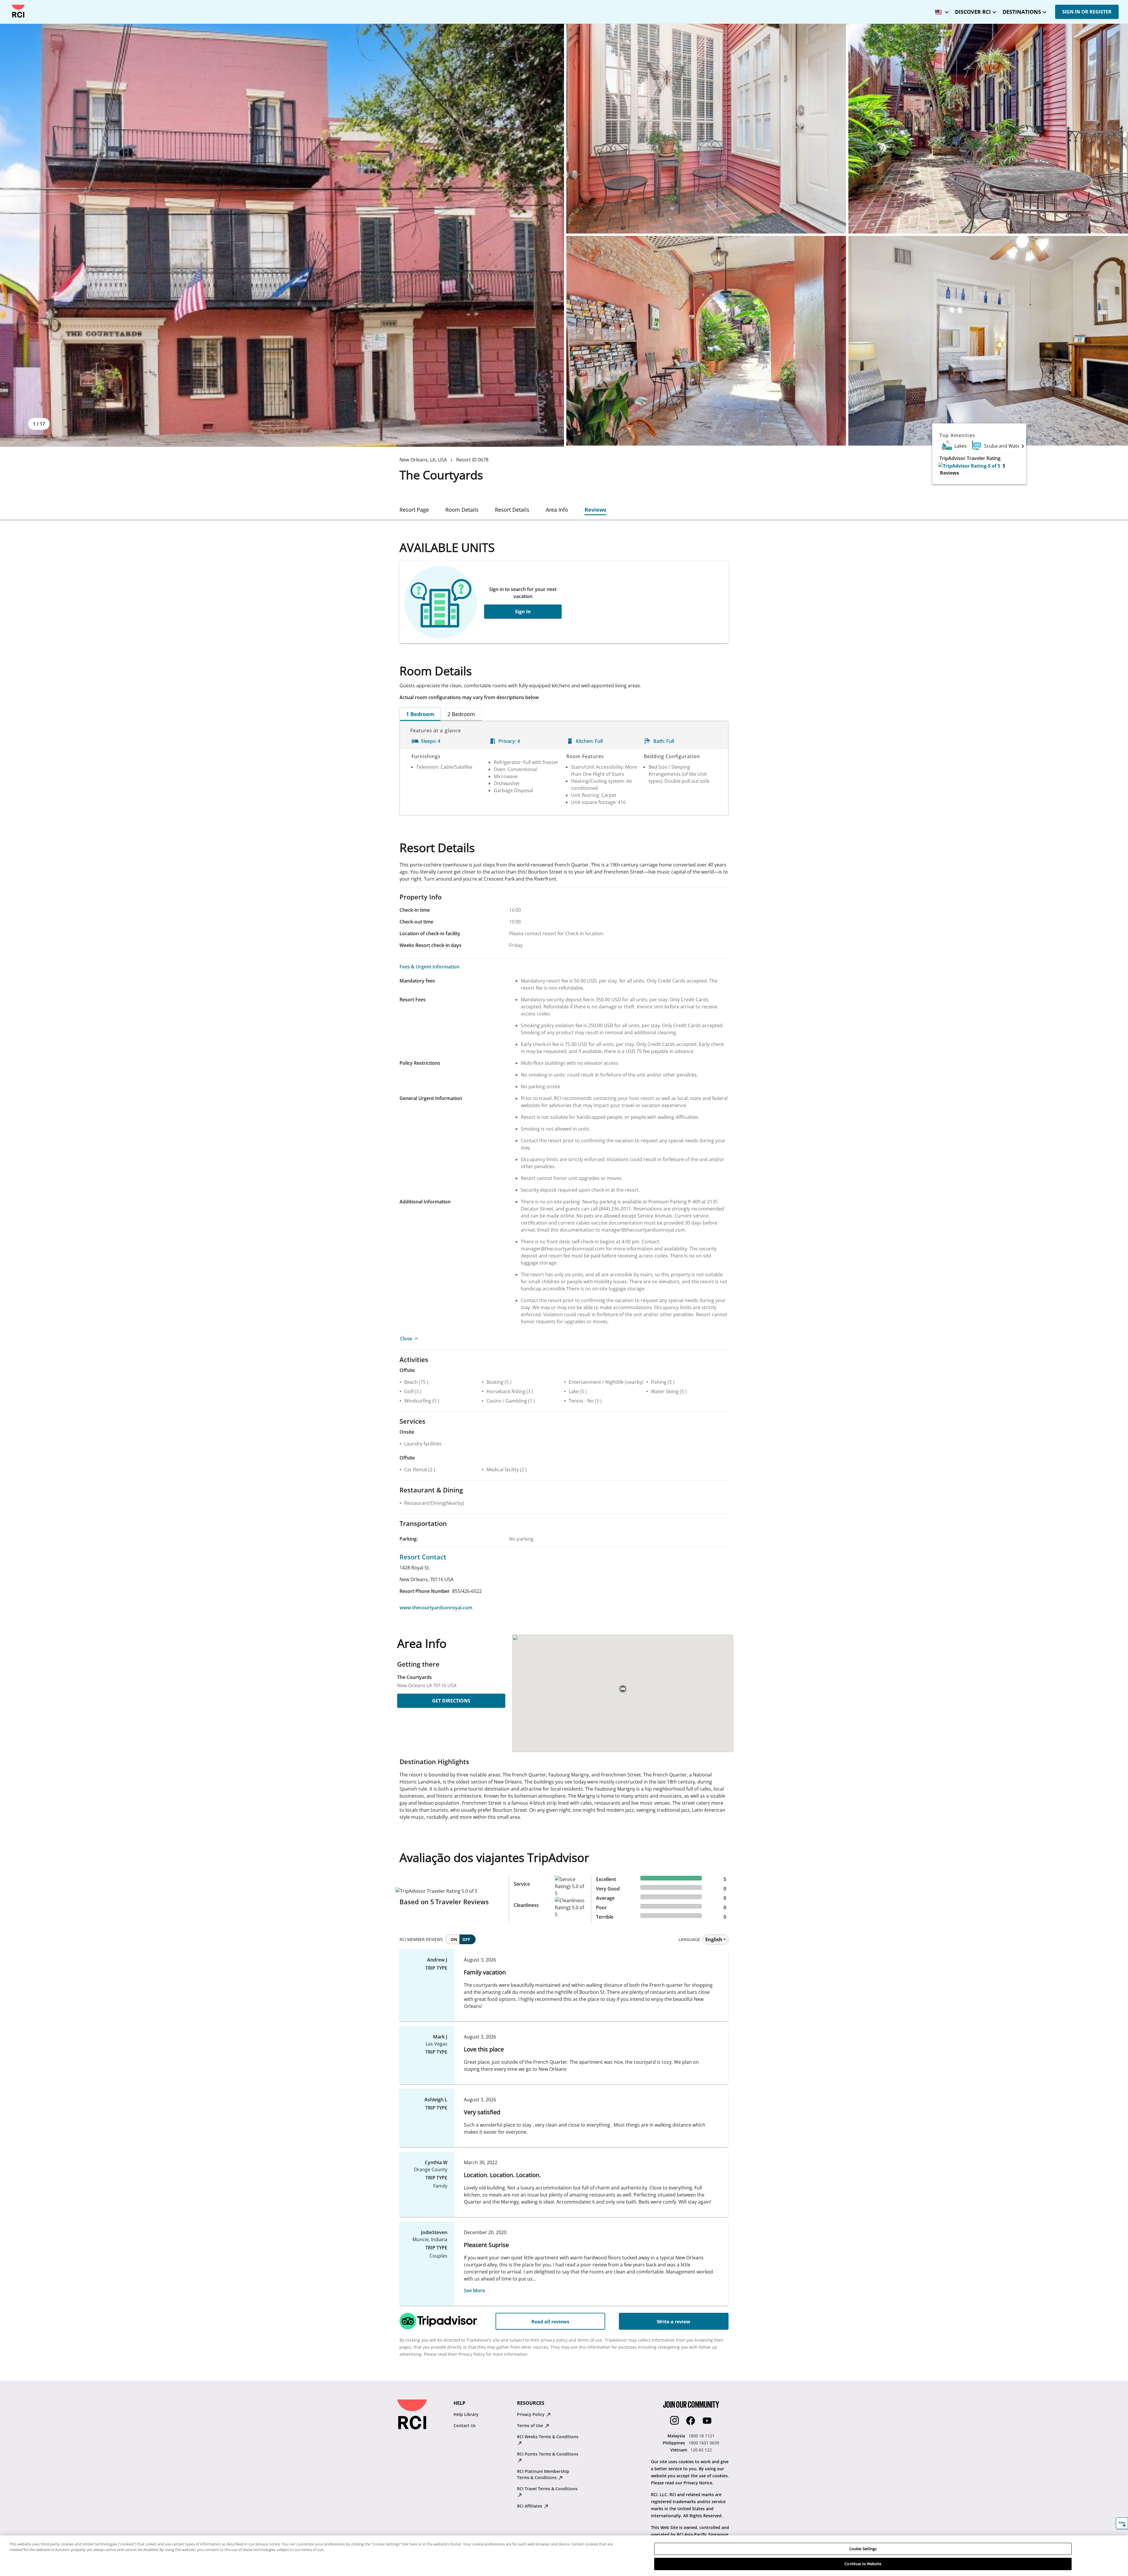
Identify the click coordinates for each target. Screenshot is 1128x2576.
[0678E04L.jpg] (706, 341)
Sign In (523, 612)
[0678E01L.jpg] (282, 235)
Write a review (674, 2322)
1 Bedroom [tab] (420, 714)
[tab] (414, 510)
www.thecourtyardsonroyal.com (436, 1608)
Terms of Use (531, 2425)
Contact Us (465, 2425)
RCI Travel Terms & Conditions (547, 2489)
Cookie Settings (863, 2549)
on (454, 1939)
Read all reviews (550, 2322)
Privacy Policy (531, 2414)
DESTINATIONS (1022, 12)
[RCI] (18, 11)
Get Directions (451, 1701)
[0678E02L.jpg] (706, 129)
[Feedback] (1122, 2523)
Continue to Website (863, 2564)
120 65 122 (701, 2450)
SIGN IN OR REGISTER (1087, 12)
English (714, 1939)
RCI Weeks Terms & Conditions (548, 2437)
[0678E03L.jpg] (988, 129)
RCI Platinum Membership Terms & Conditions (543, 2474)
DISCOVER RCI (973, 12)
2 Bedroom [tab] (461, 714)
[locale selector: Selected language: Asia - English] (940, 10)
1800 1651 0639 (704, 2443)
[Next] (1023, 446)
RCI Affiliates (530, 2506)
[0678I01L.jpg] (988, 341)
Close (406, 1339)
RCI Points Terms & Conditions (548, 2454)
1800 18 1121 (701, 2436)
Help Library (466, 2414)
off (466, 1939)
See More (474, 2290)
